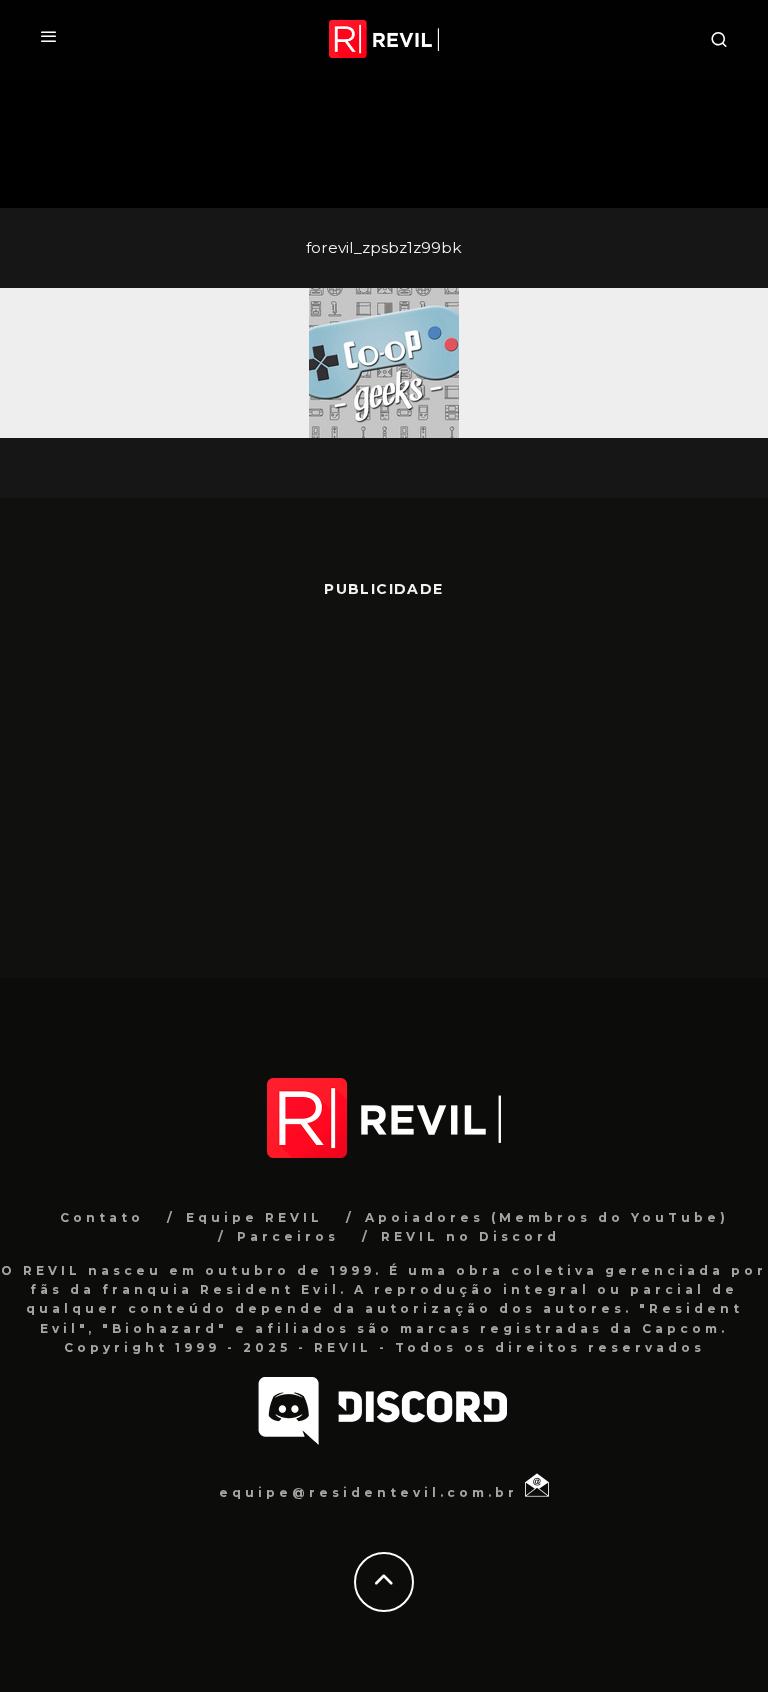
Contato (102, 1217)
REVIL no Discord (470, 1236)
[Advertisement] (384, 778)
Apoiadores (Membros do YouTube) (547, 1217)
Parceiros (288, 1236)
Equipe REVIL (254, 1217)
